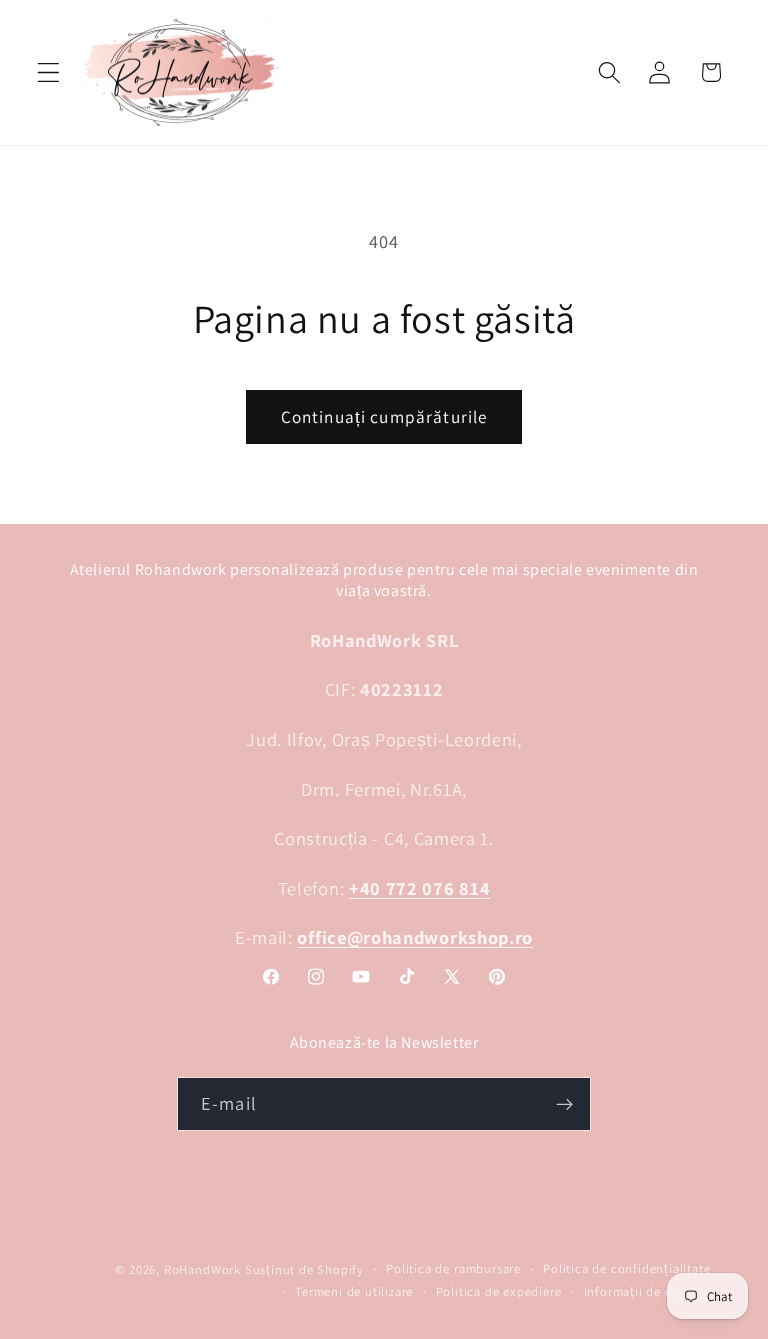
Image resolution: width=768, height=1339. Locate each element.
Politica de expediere (499, 1291)
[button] (48, 72)
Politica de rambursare (453, 1268)
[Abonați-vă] (564, 1104)
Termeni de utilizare (354, 1291)
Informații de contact (647, 1291)
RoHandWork (202, 1269)
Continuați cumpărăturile (384, 416)
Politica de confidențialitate (626, 1268)
